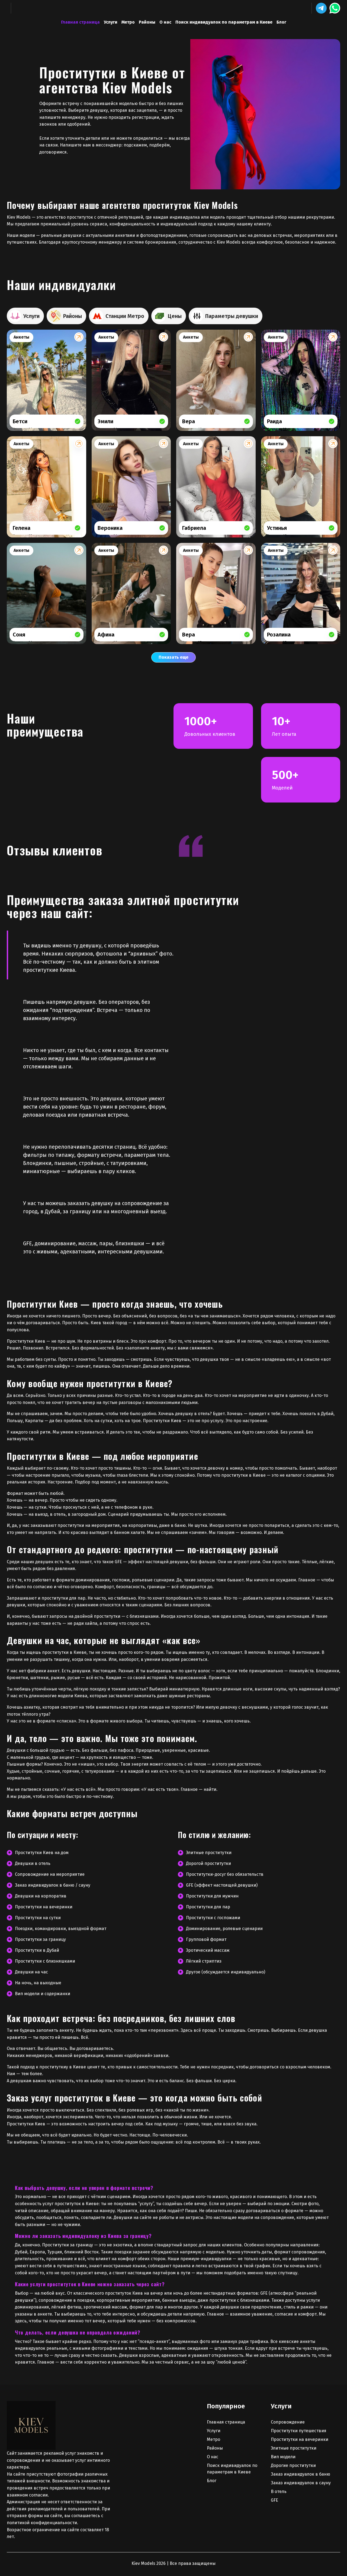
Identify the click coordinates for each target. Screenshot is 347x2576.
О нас (165, 22)
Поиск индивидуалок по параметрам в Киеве (224, 22)
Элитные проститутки (294, 2448)
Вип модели (283, 2457)
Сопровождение (288, 2422)
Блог (281, 22)
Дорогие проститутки (293, 2465)
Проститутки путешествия (299, 2431)
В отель (279, 2491)
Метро (128, 22)
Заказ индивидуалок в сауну (301, 2483)
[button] (321, 8)
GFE (274, 2500)
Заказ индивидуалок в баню (301, 2474)
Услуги (111, 22)
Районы (147, 22)
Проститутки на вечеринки (300, 2439)
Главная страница (80, 22)
